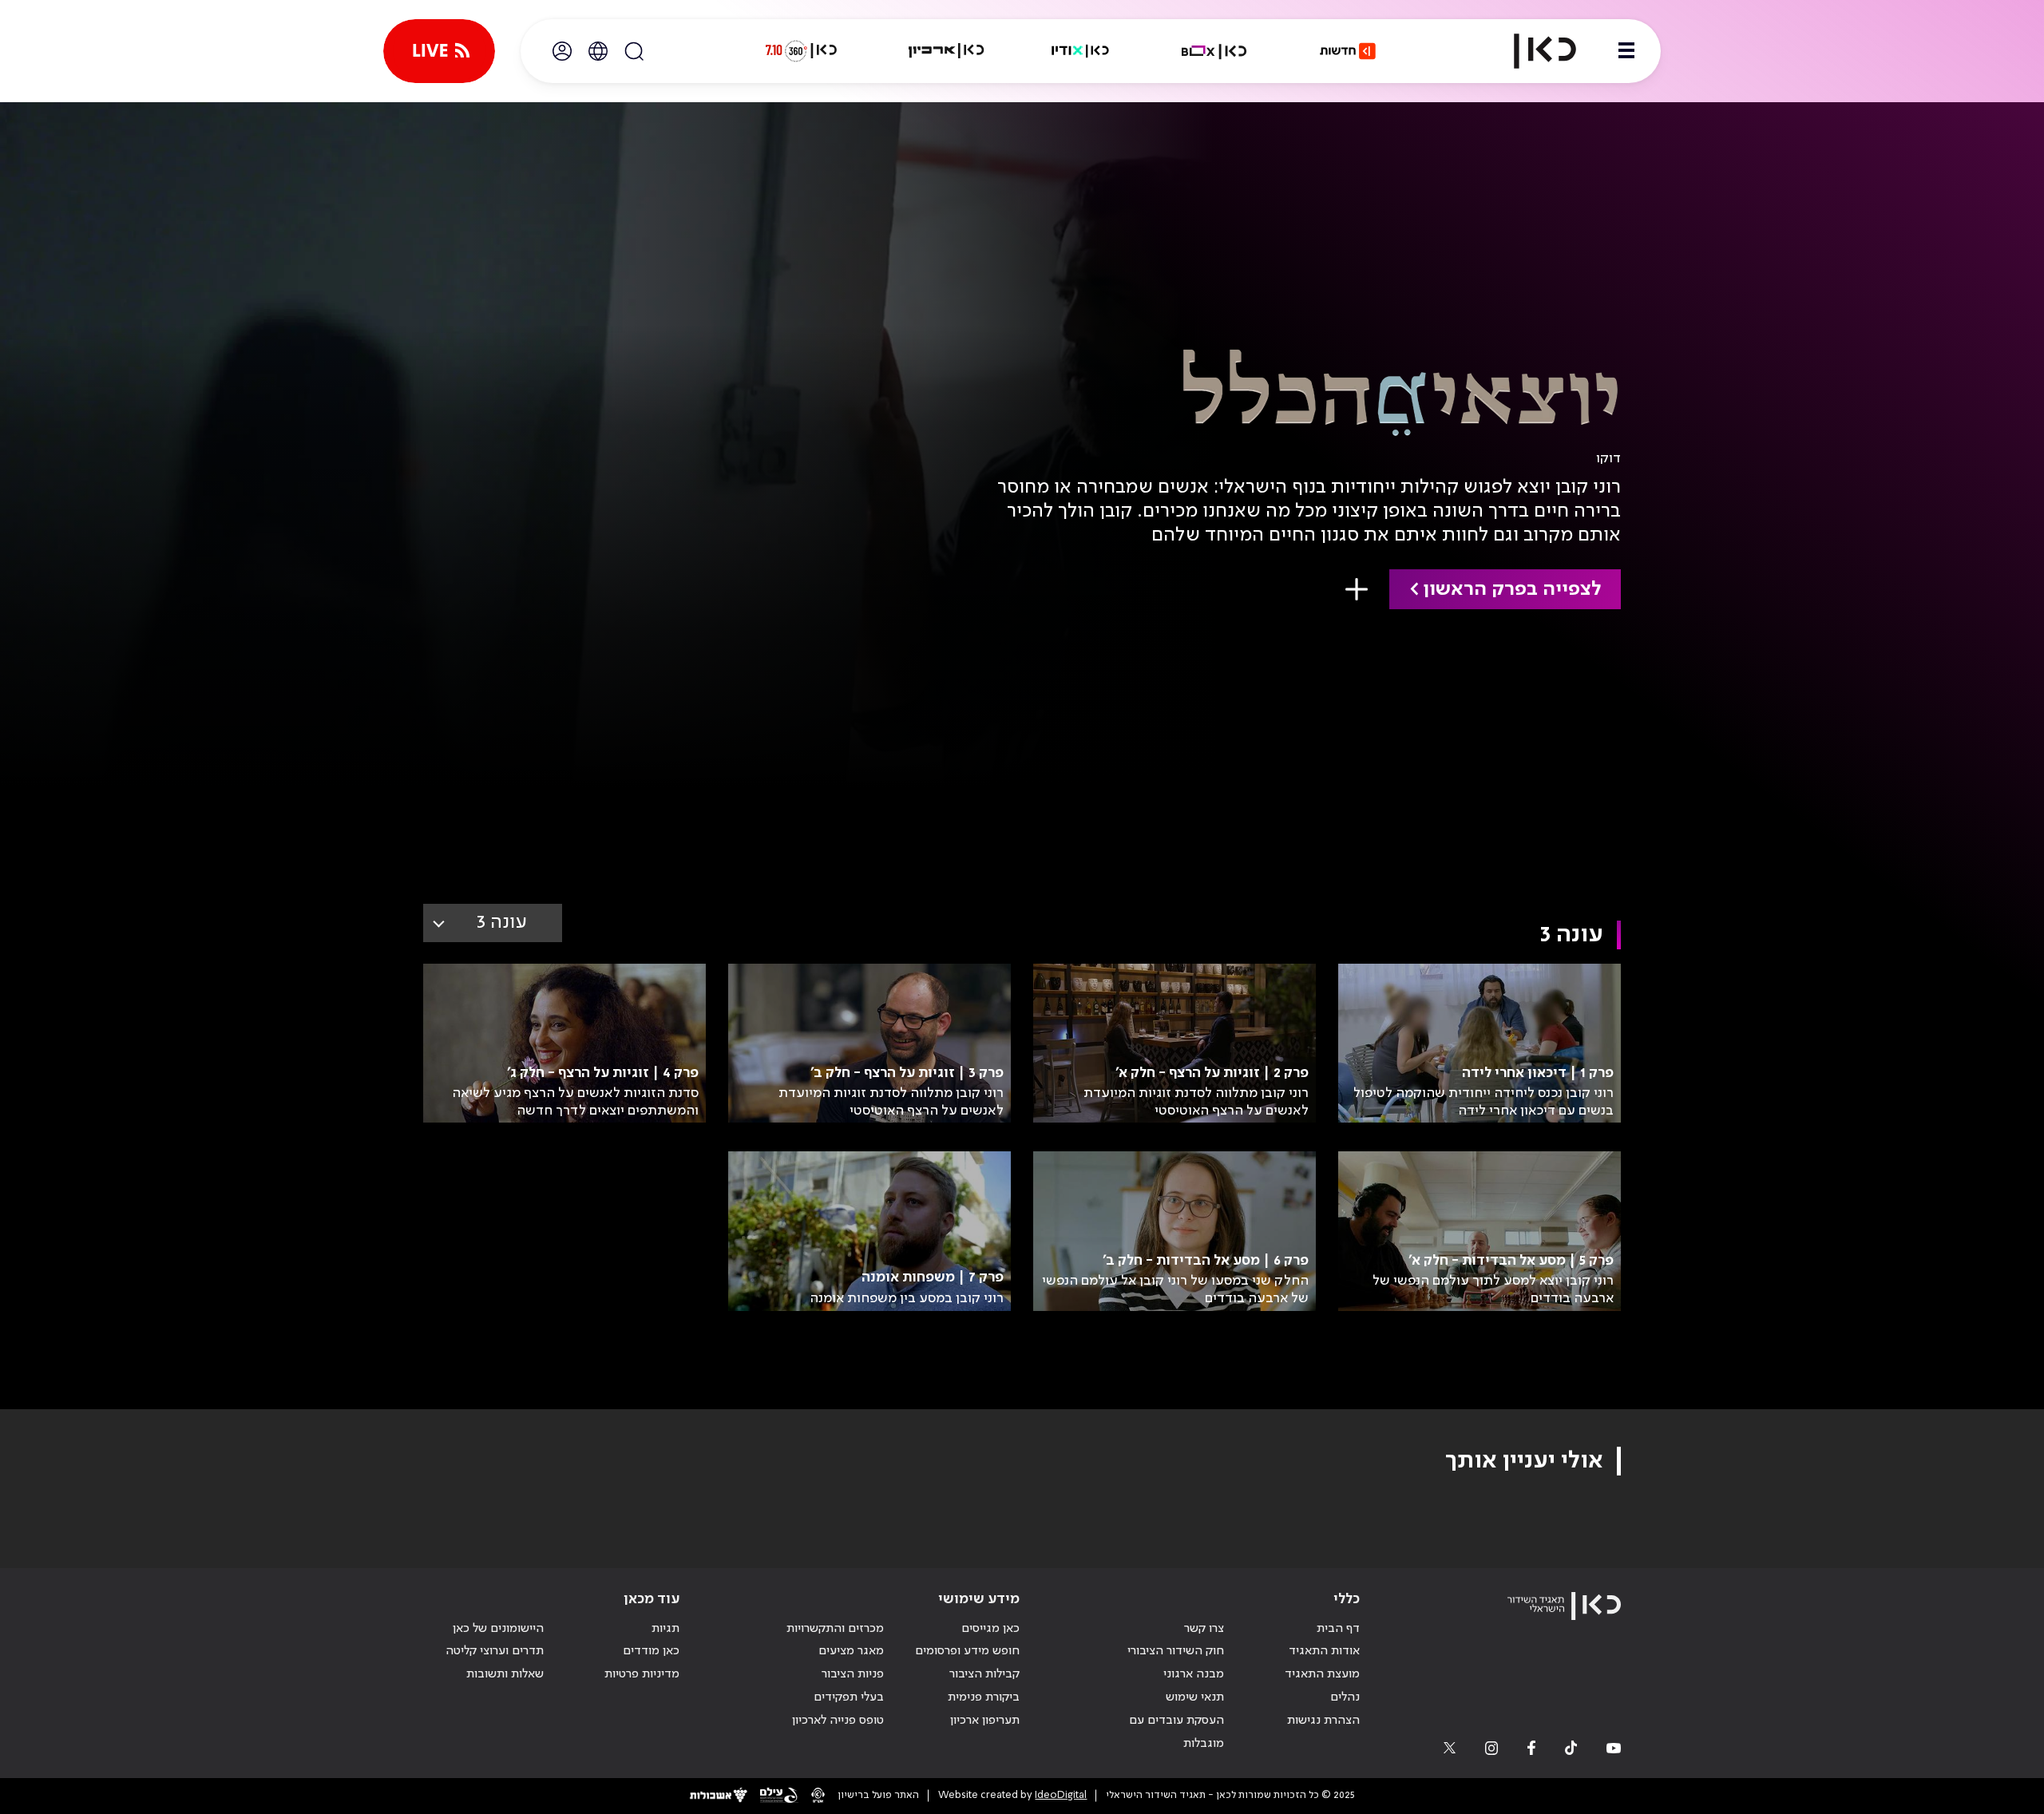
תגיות (665, 1629)
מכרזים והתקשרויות (835, 1629)
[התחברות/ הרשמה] (562, 51)
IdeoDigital (1061, 1795)
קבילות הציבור (984, 1674)
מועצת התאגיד (1322, 1674)
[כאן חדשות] (1348, 51)
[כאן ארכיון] (946, 51)
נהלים (1345, 1697)
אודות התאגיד (1324, 1651)
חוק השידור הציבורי (1176, 1651)
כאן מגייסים (990, 1629)
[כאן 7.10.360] (801, 51)
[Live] (439, 51)
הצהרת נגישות (1323, 1721)
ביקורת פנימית (984, 1697)
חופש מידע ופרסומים (967, 1651)
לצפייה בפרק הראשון (1512, 590)
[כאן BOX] (1214, 51)
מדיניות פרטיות (642, 1674)
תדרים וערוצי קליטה (495, 1651)
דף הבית (1338, 1629)
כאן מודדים (651, 1651)
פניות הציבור (853, 1674)
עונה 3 (502, 923)
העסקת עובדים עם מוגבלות (1176, 1732)
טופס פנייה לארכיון (838, 1721)
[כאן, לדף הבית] (1531, 51)
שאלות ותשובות (505, 1674)
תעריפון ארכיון (985, 1720)
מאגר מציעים (851, 1651)
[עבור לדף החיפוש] (634, 51)
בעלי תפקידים (849, 1697)
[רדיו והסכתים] (1080, 51)
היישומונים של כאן (498, 1629)
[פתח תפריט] (1626, 51)
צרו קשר (1204, 1629)
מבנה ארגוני (1194, 1674)
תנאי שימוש (1195, 1697)
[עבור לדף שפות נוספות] (598, 51)
